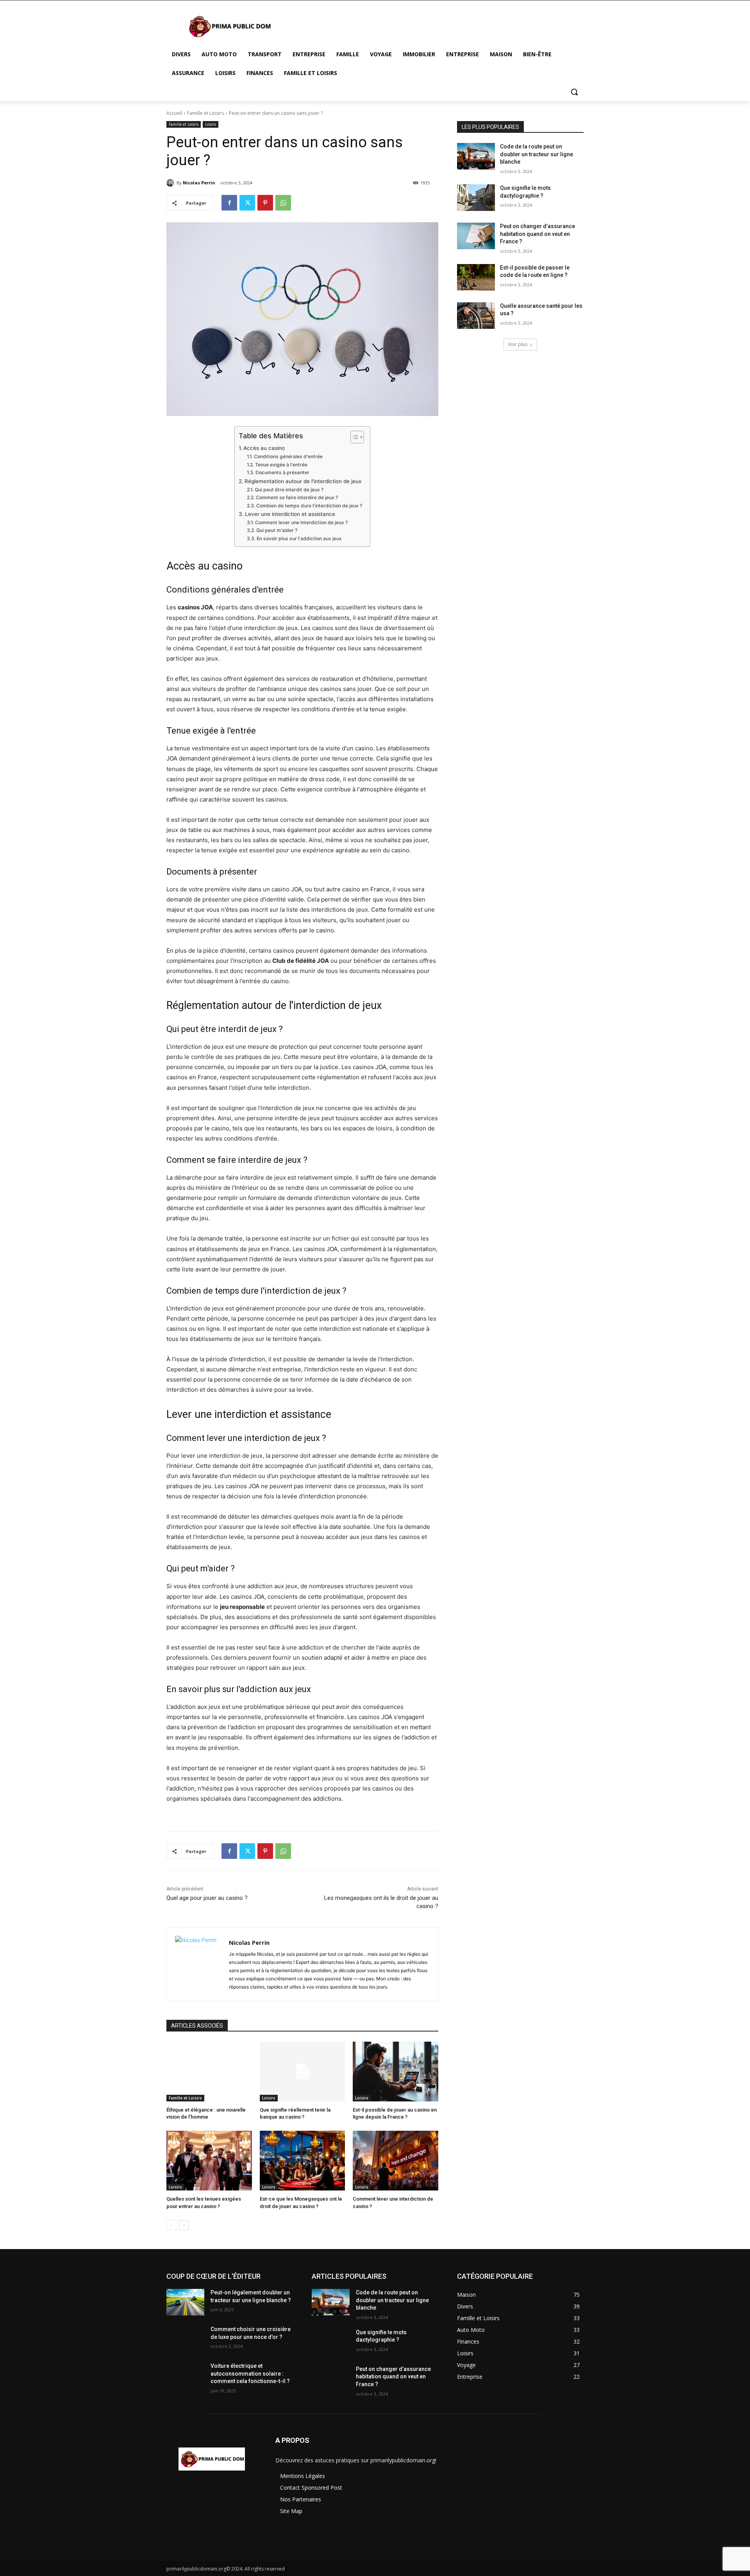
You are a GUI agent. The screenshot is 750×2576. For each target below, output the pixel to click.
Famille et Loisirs (205, 113)
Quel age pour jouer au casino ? (207, 1898)
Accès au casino (264, 448)
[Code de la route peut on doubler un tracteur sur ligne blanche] (476, 156)
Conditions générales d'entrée (288, 456)
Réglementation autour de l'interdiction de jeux (303, 481)
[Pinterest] (265, 203)
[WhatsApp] (283, 203)
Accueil (174, 113)
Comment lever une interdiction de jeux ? (301, 522)
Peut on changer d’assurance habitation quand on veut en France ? (537, 234)
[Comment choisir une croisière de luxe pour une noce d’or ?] (185, 2339)
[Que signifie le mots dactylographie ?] (476, 198)
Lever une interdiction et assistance (290, 514)
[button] (574, 92)
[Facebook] (229, 203)
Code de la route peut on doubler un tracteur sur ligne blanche (537, 154)
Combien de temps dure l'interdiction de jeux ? (309, 506)
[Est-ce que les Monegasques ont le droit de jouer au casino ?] (303, 2161)
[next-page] (184, 2225)
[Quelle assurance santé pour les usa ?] (476, 316)
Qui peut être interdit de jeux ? (289, 490)
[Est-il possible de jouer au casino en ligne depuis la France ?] (396, 2072)
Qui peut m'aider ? (277, 530)
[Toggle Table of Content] (353, 437)
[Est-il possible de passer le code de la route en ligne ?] (476, 277)
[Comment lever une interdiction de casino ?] (396, 2161)
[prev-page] (171, 2225)
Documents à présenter (282, 472)
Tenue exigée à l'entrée (281, 465)
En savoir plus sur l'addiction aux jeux (299, 538)
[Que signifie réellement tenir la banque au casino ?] (303, 2072)
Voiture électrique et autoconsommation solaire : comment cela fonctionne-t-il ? (250, 2373)
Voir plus (518, 344)
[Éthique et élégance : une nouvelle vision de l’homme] (209, 2072)
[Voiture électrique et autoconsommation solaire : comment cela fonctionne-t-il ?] (185, 2376)
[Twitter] (247, 203)
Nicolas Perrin (199, 183)
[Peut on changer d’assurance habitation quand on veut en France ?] (476, 236)
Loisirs (211, 124)
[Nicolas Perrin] (171, 183)
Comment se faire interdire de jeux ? (297, 497)
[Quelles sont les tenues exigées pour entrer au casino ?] (209, 2161)
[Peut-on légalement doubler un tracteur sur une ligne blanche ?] (185, 2302)
